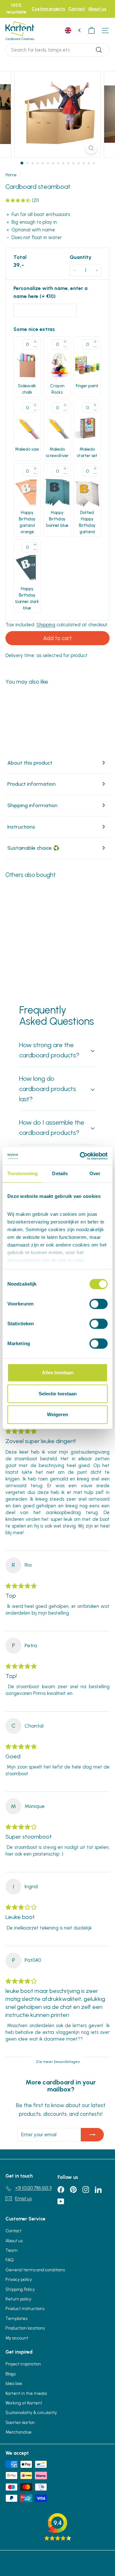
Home (11, 175)
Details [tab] (60, 1173)
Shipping (46, 625)
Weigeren (57, 1414)
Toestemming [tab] (23, 1173)
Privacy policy (19, 2279)
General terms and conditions (35, 2270)
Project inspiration (23, 2364)
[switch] (99, 1304)
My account (17, 2338)
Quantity (80, 257)
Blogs (11, 2374)
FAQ (10, 2260)
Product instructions (25, 2309)
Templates (16, 2319)
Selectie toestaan (58, 1394)
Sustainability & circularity (31, 2413)
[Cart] (92, 31)
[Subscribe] (92, 2135)
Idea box (14, 2383)
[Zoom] (91, 148)
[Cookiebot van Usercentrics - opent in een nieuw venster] (81, 1156)
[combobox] (57, 50)
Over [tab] (95, 1173)
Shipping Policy (20, 2289)
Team (11, 2250)
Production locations (25, 2328)
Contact (77, 9)
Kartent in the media (26, 2393)
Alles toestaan (58, 1372)
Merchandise (19, 2432)
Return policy (18, 2299)
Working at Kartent (24, 2403)
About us (97, 9)
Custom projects (48, 9)
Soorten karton (20, 2423)
